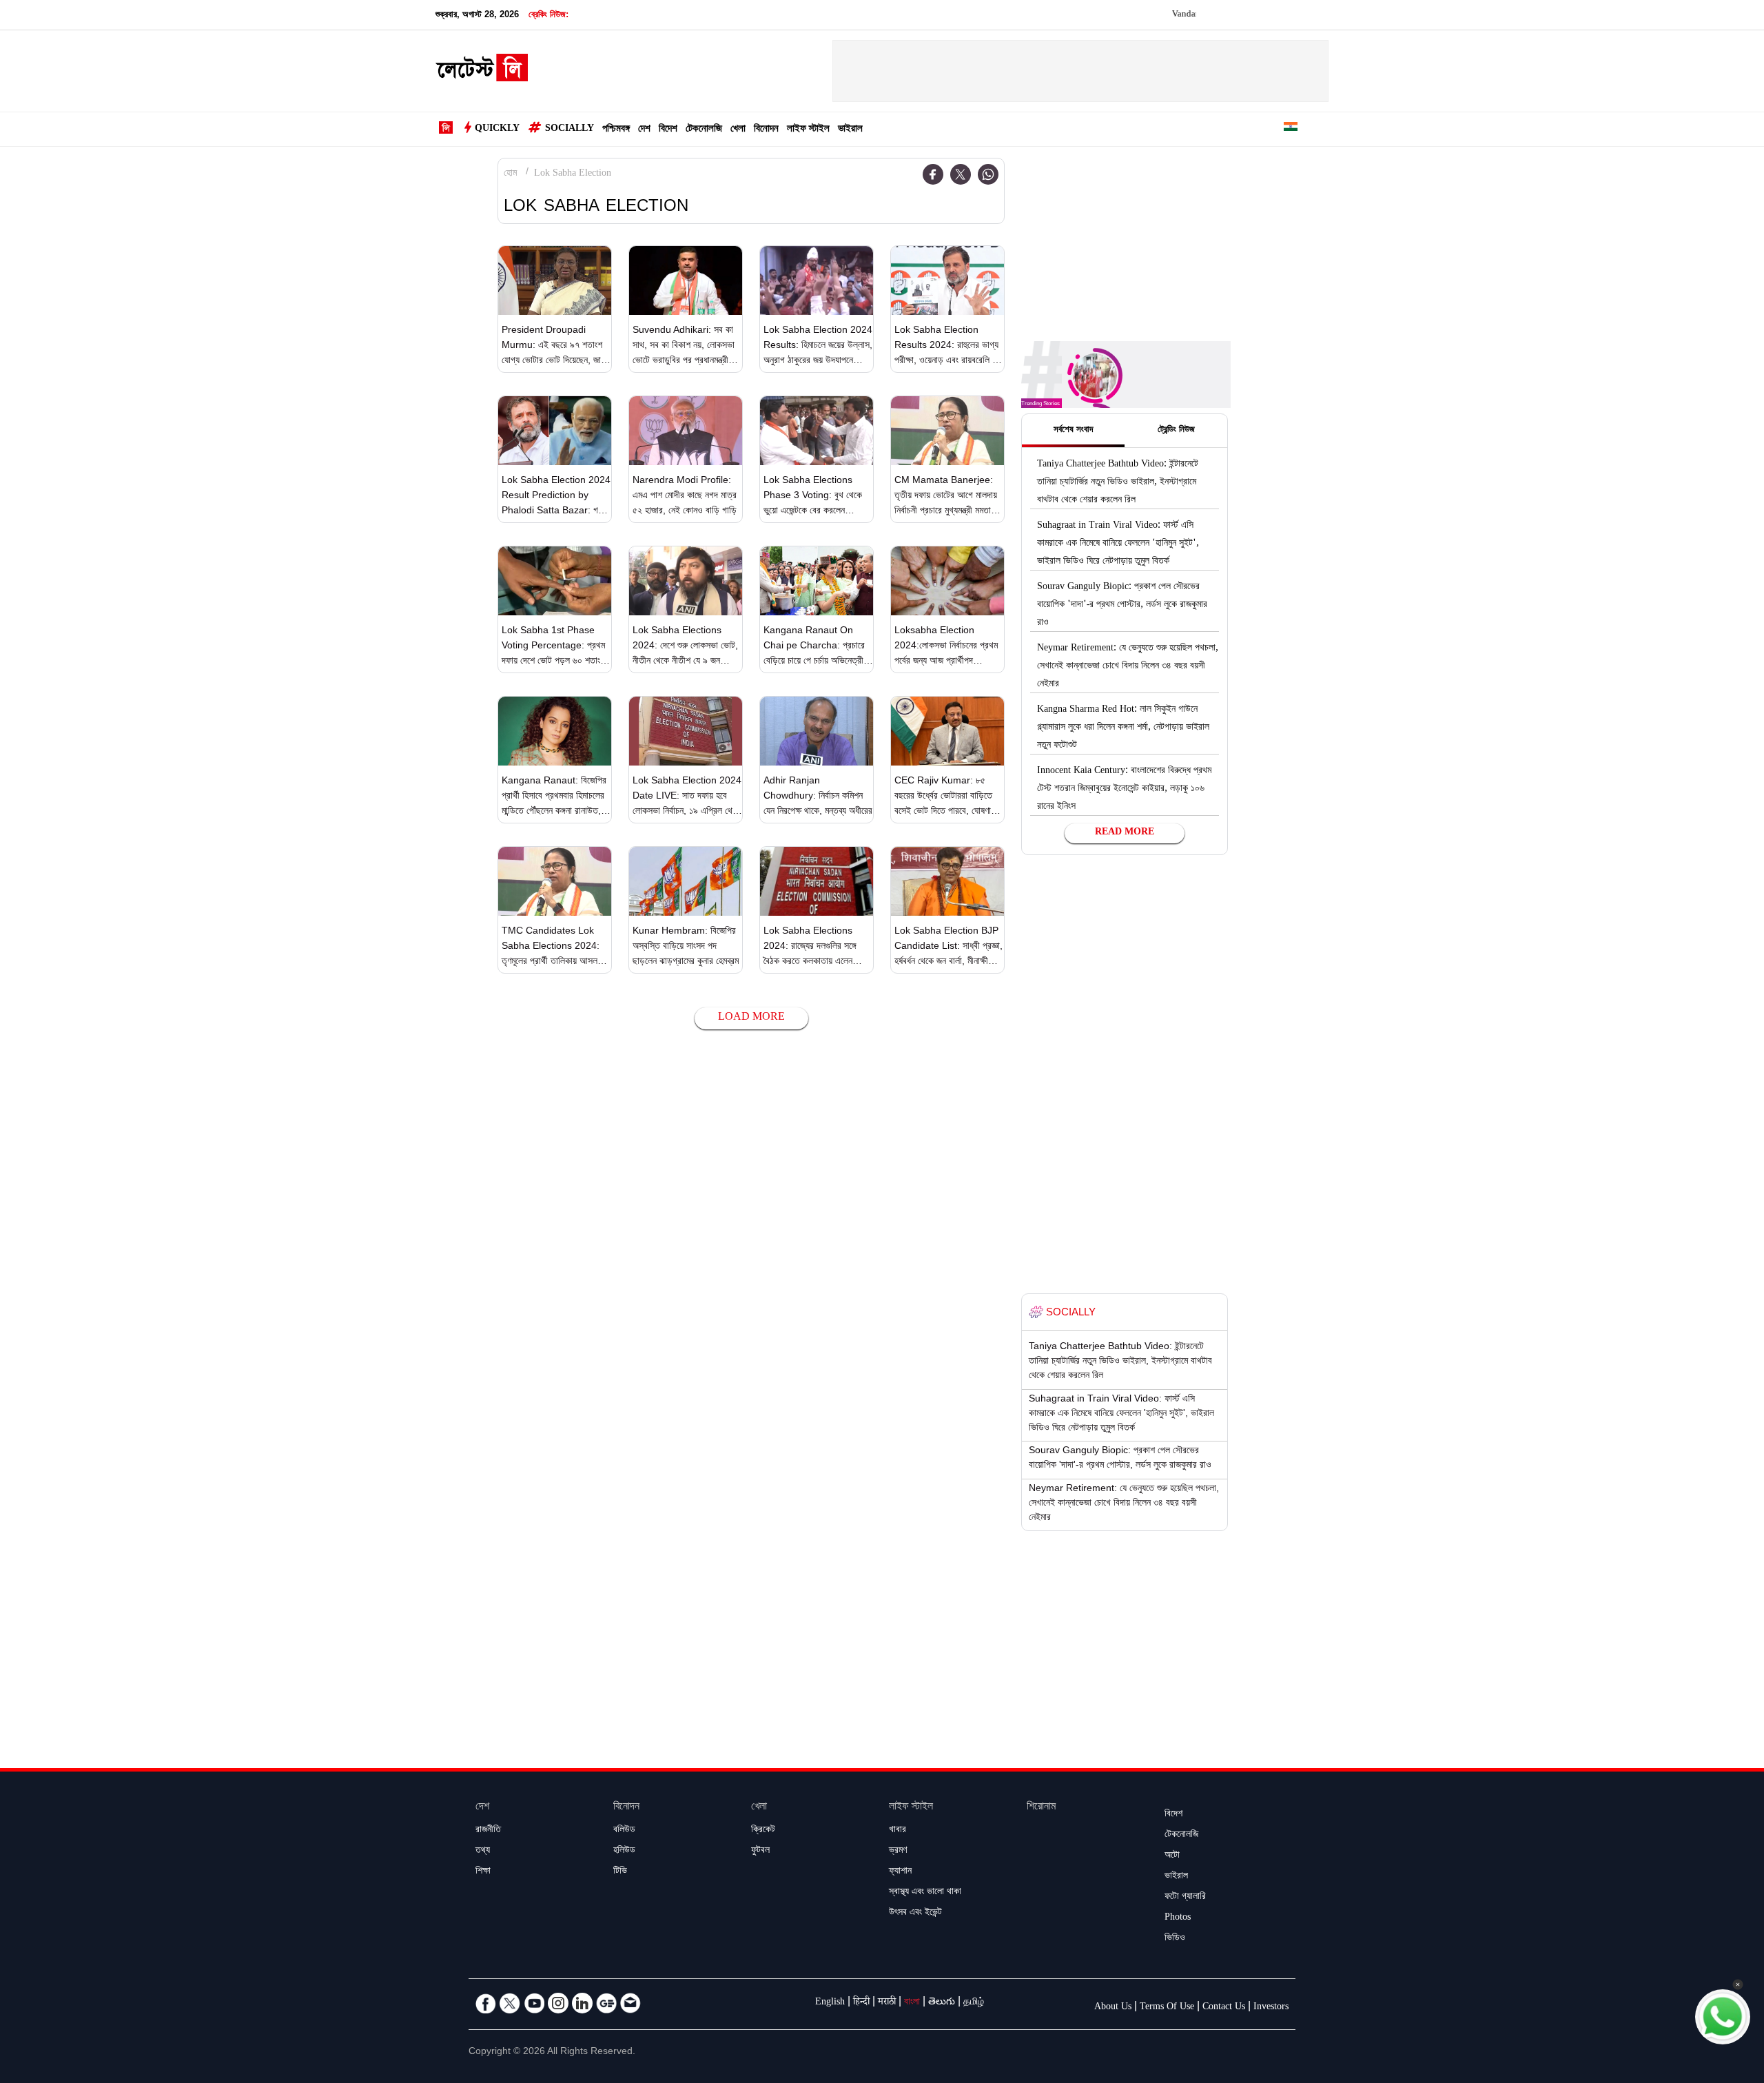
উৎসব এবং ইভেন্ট (915, 1913)
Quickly (497, 130)
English (830, 2003)
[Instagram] (558, 2003)
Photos (1178, 1918)
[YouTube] (534, 2003)
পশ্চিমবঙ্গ (616, 130)
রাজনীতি (488, 1831)
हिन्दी (861, 2003)
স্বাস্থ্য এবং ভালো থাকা (925, 1893)
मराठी (887, 2003)
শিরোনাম (1041, 1808)
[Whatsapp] (988, 174)
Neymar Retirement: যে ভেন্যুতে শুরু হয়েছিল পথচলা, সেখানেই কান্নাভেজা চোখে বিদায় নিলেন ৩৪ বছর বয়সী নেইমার (1128, 667)
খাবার (898, 1831)
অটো (1172, 1856)
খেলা (738, 130)
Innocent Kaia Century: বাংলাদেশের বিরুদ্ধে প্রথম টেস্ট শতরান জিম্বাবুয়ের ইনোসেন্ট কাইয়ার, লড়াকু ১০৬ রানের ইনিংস (1124, 790)
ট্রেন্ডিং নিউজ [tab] (1176, 431)
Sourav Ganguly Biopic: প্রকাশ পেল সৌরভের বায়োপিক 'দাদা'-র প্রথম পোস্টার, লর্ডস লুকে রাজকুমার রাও (1122, 606)
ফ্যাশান (900, 1872)
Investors (1271, 2008)
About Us (1113, 2008)
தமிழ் (974, 2003)
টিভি (620, 1872)
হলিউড (624, 1851)
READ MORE (1125, 833)
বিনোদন (766, 130)
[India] (1291, 129)
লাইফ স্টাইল (808, 130)
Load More (751, 1018)
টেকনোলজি (704, 130)
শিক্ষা (483, 1872)
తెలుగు (942, 2003)
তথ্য (483, 1851)
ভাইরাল (850, 130)
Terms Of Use (1167, 2008)
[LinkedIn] (582, 2003)
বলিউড (624, 1831)
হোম (510, 174)
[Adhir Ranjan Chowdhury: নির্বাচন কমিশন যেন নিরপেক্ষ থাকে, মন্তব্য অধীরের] (817, 731)
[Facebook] (933, 174)
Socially (570, 130)
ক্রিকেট (763, 1831)
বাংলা (912, 2003)
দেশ (644, 130)
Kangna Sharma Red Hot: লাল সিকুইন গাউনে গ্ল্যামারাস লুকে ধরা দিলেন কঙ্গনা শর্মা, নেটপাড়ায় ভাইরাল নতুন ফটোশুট (1123, 728)
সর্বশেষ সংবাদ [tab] (1073, 431)
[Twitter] (961, 174)
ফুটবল (760, 1851)
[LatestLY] (482, 72)
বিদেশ (668, 130)
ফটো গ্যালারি (1185, 1898)
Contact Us (1224, 2008)
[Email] (630, 2003)
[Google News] (606, 2003)
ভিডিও (1175, 1939)
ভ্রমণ (898, 1851)
